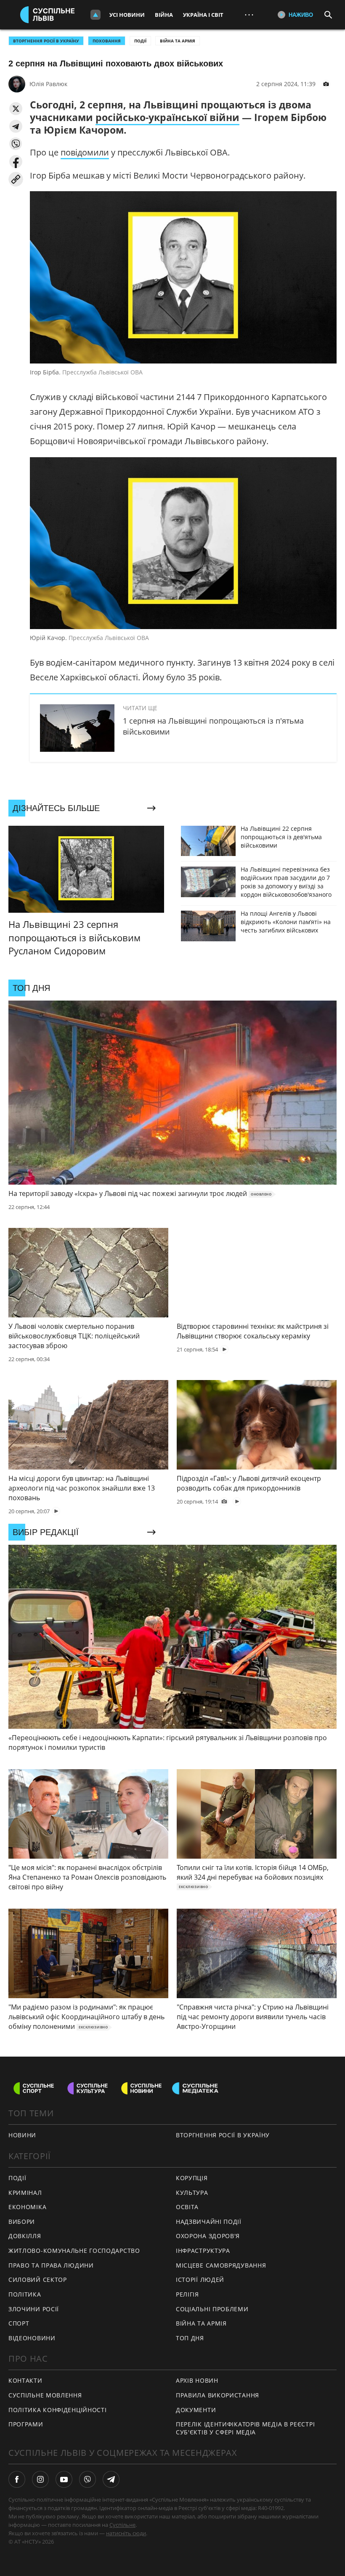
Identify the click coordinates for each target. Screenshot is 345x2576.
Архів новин (197, 2380)
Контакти (25, 2380)
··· (249, 14)
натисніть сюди (126, 2533)
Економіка (27, 2207)
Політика (25, 2294)
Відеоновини (32, 2338)
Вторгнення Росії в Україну (46, 41)
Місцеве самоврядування (221, 2265)
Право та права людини (51, 2265)
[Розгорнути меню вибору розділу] (96, 15)
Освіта (187, 2207)
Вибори (22, 2222)
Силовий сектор (38, 2280)
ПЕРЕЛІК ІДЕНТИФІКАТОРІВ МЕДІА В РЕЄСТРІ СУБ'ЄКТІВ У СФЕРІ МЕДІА (245, 2428)
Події (140, 41)
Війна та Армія (178, 41)
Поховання (107, 41)
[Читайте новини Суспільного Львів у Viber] (88, 2479)
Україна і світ (203, 15)
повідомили (85, 152)
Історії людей (200, 2280)
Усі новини (127, 15)
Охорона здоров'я (208, 2236)
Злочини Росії (34, 2309)
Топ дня (190, 2338)
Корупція (192, 2178)
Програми (26, 2424)
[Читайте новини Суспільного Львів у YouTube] (64, 2479)
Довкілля (25, 2236)
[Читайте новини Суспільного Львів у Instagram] (40, 2479)
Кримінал (25, 2193)
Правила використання (218, 2395)
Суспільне (122, 2525)
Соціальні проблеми (212, 2309)
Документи (196, 2410)
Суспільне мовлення (45, 2395)
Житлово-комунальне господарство (74, 2251)
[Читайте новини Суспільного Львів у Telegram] (111, 2479)
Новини (22, 2135)
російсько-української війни (167, 117)
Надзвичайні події (209, 2222)
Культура (192, 2193)
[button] (16, 109)
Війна (164, 15)
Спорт (19, 2323)
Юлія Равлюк (48, 84)
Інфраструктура (203, 2251)
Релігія (187, 2294)
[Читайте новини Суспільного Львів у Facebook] (17, 2479)
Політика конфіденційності (58, 2410)
